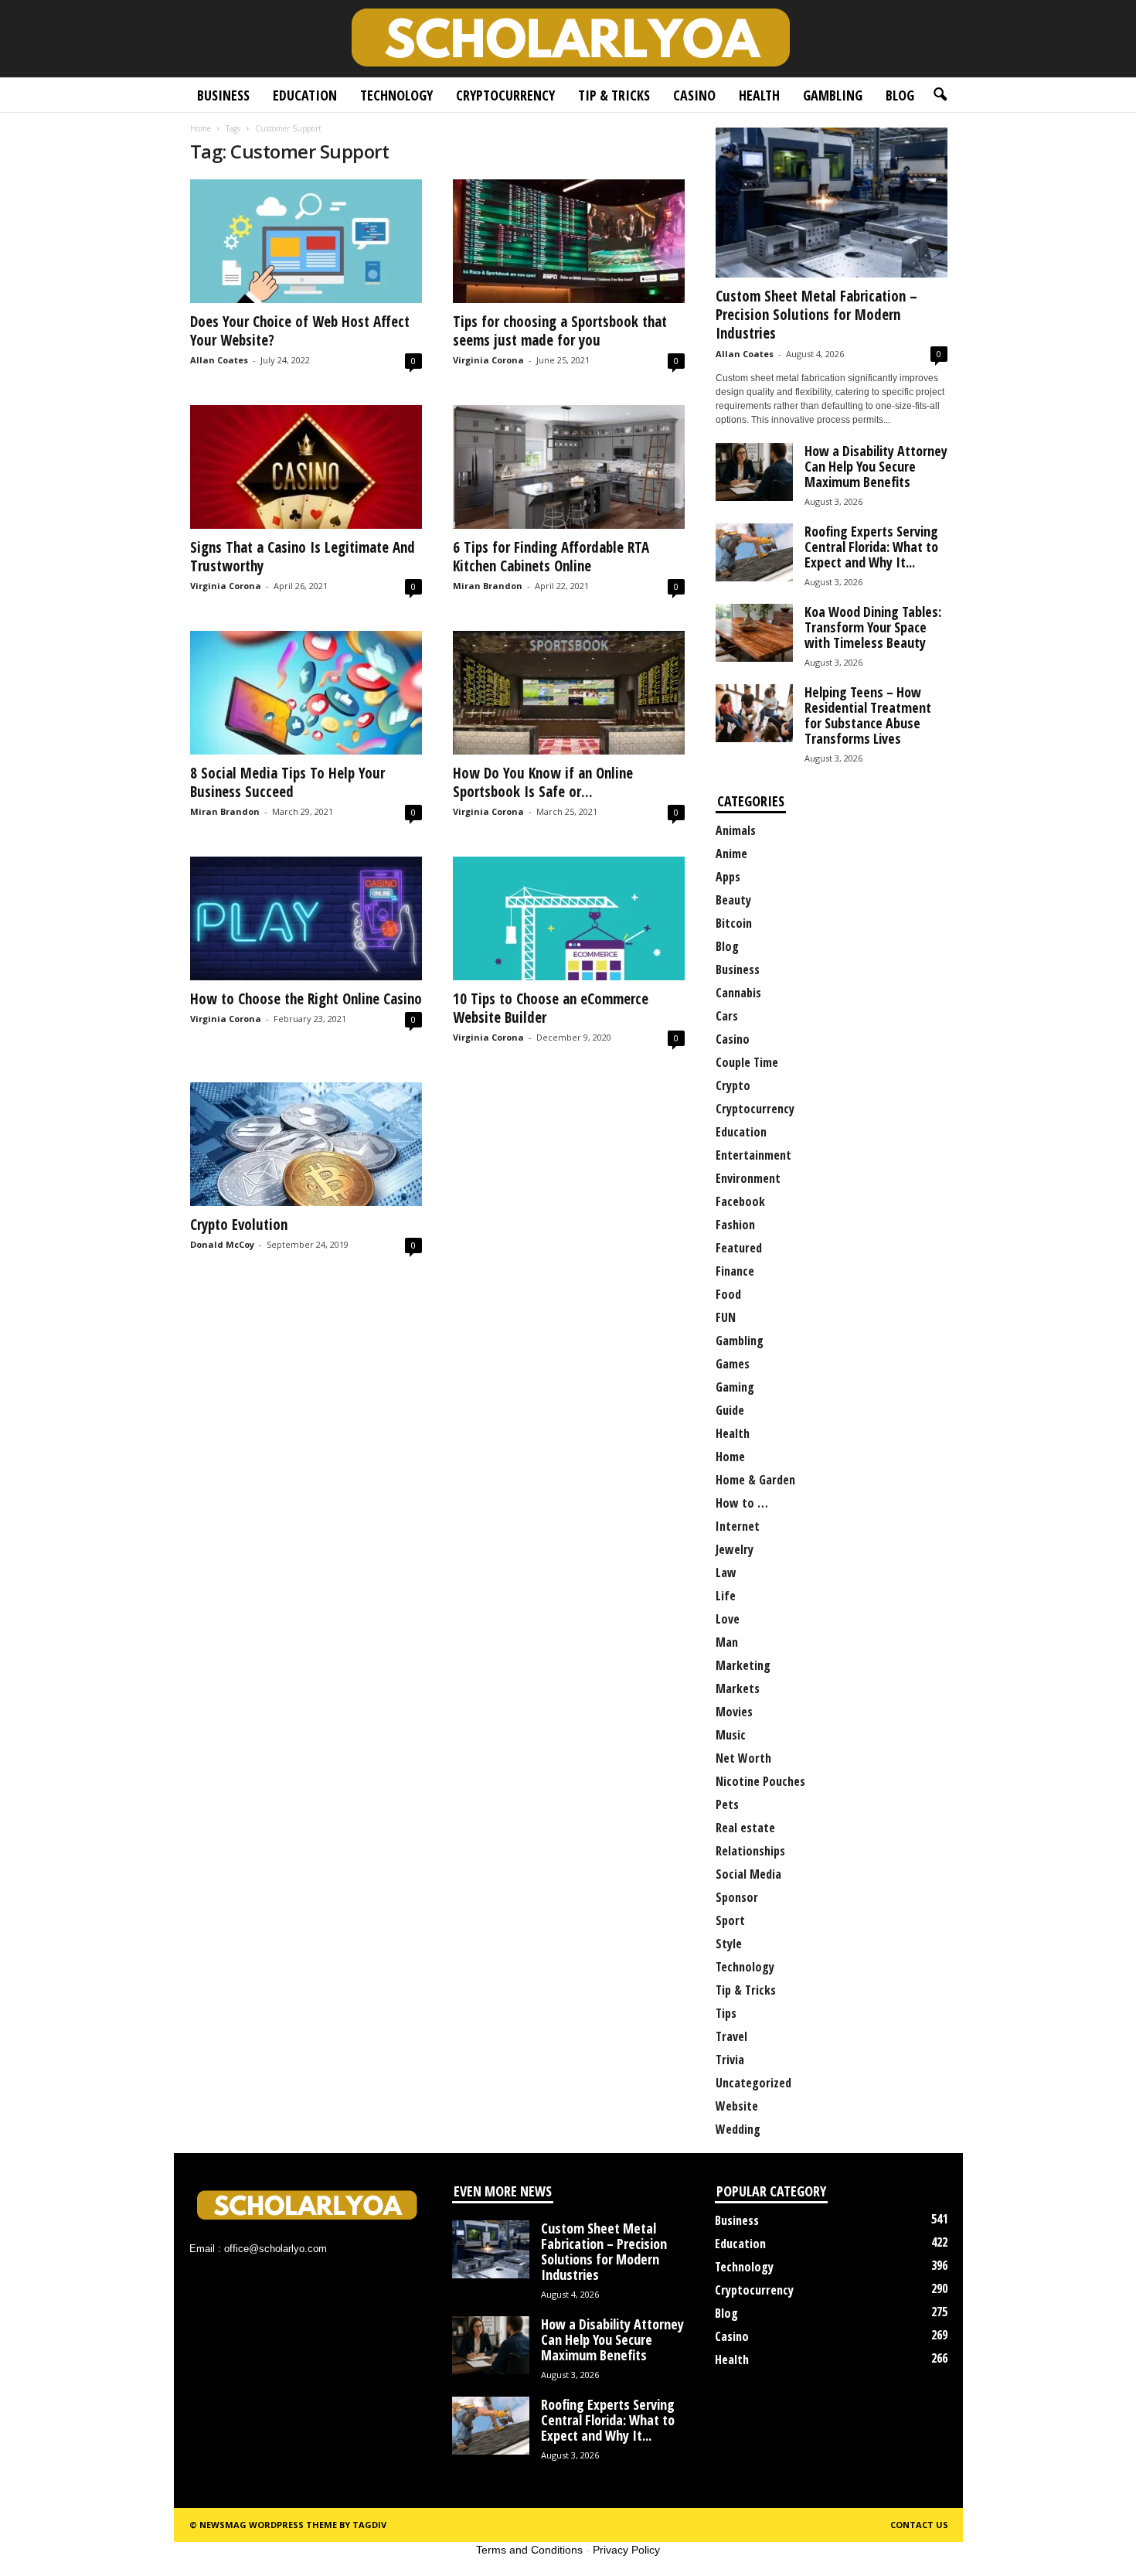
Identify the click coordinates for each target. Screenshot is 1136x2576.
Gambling (833, 95)
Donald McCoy (222, 1244)
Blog (900, 95)
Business (223, 95)
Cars (727, 1016)
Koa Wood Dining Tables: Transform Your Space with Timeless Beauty (873, 627)
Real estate (745, 1828)
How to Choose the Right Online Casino (306, 999)
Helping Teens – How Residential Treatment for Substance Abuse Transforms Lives (868, 715)
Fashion (735, 1225)
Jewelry (735, 1549)
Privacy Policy (626, 2550)
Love (728, 1619)
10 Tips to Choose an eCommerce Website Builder (551, 1008)
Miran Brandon (488, 586)
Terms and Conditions (529, 2550)
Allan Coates (219, 360)
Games (733, 1364)
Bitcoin (734, 923)
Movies (734, 1712)
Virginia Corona (488, 360)
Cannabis (738, 993)
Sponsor (737, 1897)
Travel (731, 2036)
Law (726, 1573)
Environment (748, 1178)
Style (729, 1944)
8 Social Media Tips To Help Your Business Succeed (287, 782)
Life (726, 1596)
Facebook (740, 1201)
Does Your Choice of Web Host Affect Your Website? (300, 331)
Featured (739, 1248)
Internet (738, 1526)
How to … (742, 1503)
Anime (731, 854)
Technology (396, 95)
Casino (694, 95)
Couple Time (747, 1062)
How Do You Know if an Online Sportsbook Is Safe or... (543, 782)
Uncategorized (753, 2083)
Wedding (738, 2129)
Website (737, 2106)
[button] (940, 95)
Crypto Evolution (239, 1225)
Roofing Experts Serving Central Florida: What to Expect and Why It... (871, 547)
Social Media (748, 1874)
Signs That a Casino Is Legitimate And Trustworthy (303, 557)
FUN (726, 1317)
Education (305, 95)
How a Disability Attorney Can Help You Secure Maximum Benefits (876, 466)
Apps (728, 877)
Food (728, 1294)
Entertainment (753, 1155)
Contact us (919, 2525)
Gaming (735, 1387)
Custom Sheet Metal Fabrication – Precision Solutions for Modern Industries (816, 315)
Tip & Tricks (614, 95)
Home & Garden (755, 1480)
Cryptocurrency (505, 95)
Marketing (743, 1665)
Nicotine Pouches (760, 1781)
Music (731, 1735)
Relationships (750, 1851)
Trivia (730, 2060)
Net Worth (743, 1758)
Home (201, 128)
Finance (735, 1271)
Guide (730, 1410)
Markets (738, 1688)
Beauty (733, 900)
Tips (726, 2013)
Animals (736, 830)
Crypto (733, 1085)
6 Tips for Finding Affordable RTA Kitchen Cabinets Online (551, 557)
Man (727, 1642)
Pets (727, 1804)
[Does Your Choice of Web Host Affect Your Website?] (306, 241)
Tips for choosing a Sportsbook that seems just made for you (560, 331)
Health (759, 95)
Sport (730, 1920)
